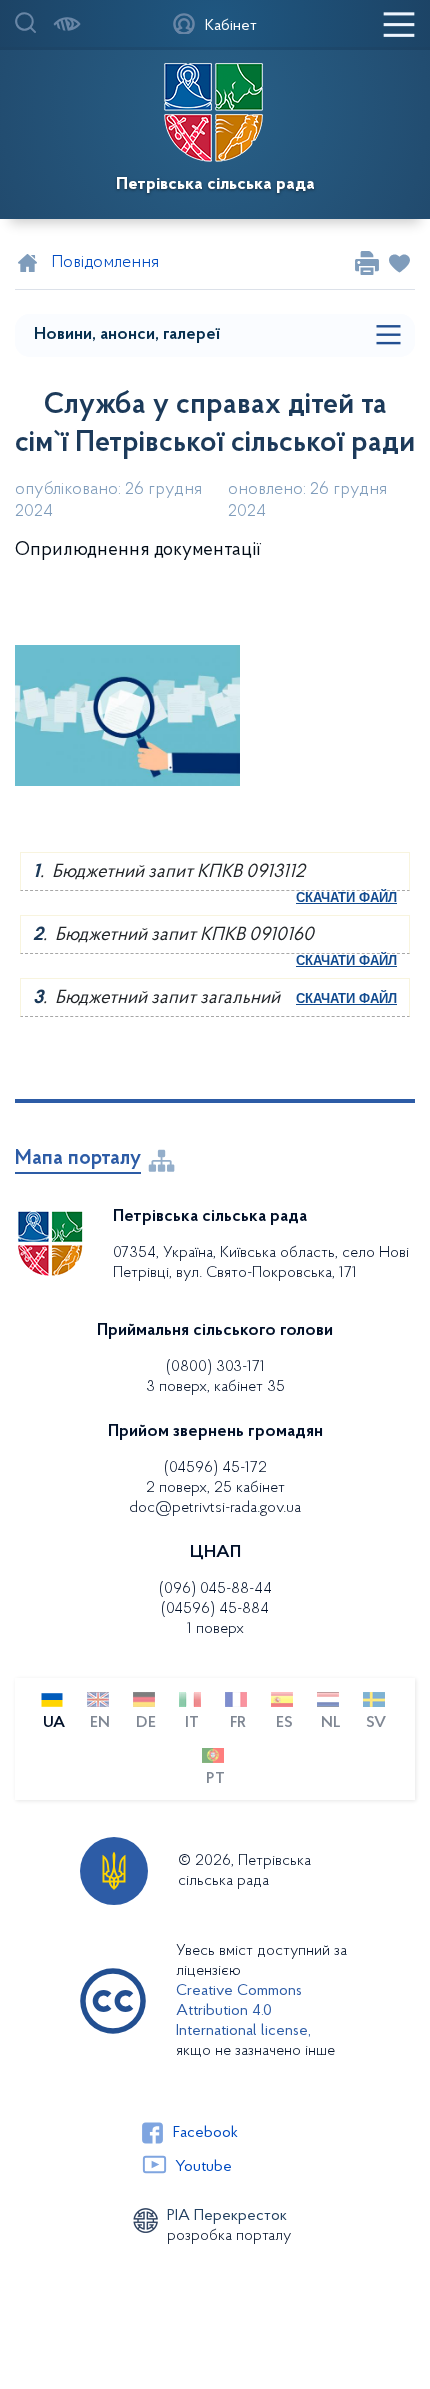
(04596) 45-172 (215, 1468)
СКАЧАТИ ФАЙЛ (346, 897)
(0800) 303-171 (215, 1367)
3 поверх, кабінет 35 (215, 1387)
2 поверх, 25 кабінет (215, 1488)
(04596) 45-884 (215, 1609)
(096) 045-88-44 (215, 1589)
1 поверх (215, 1629)
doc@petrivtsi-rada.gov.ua (215, 1508)
